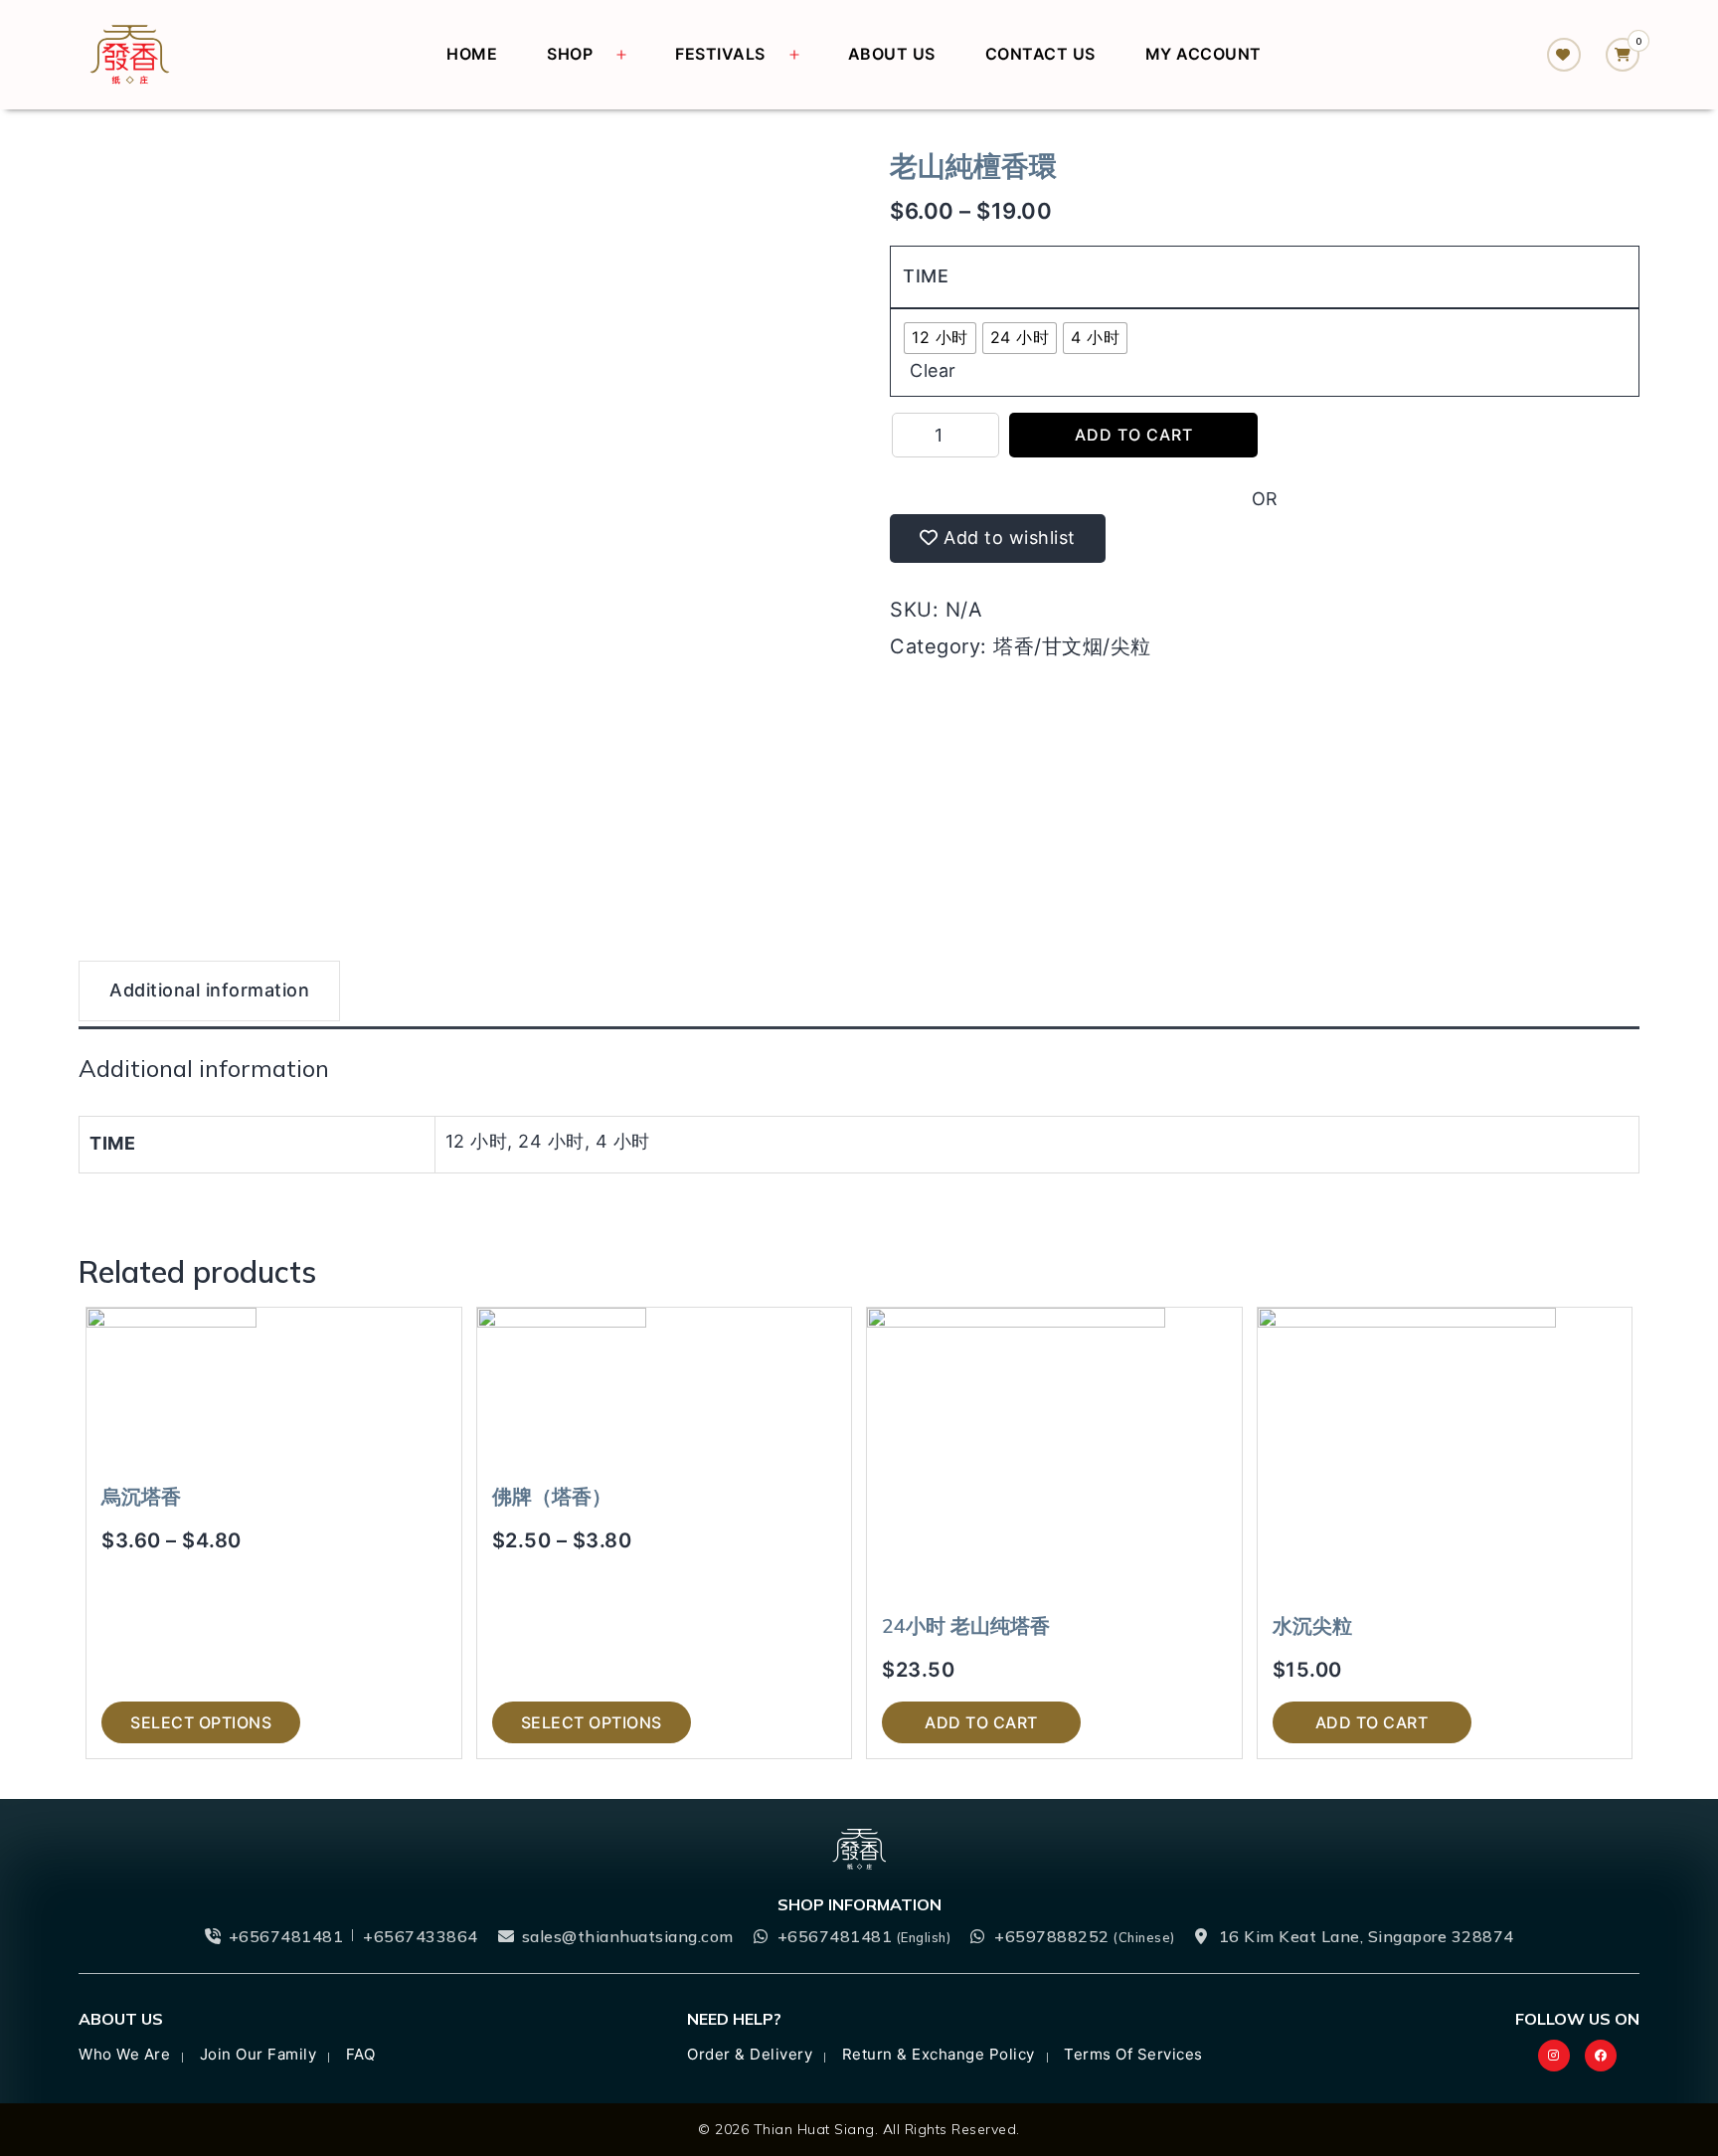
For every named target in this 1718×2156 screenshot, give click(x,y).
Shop (570, 54)
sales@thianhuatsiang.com (628, 1936)
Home (472, 54)
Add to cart (1134, 435)
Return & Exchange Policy (939, 2054)
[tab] (209, 993)
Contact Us (1040, 54)
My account (1203, 54)
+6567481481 (286, 1936)
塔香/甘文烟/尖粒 (1072, 646)
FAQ (361, 2054)
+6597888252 (1085, 1936)
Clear (933, 370)
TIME (926, 276)
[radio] (940, 338)
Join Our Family (258, 2054)
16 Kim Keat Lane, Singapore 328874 (1367, 1936)
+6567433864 (421, 1936)
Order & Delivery (750, 2054)
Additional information (209, 990)
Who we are (124, 2054)
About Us (892, 54)
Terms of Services (1133, 2054)
